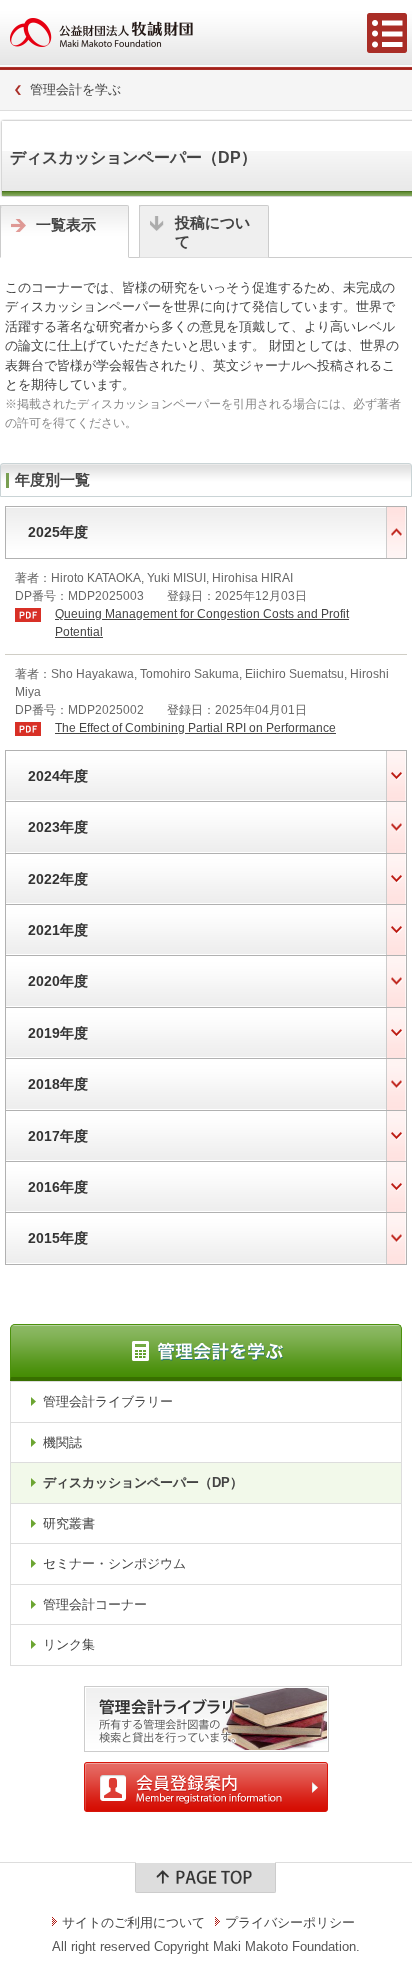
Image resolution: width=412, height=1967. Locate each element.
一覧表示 (66, 224)
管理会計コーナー (95, 1604)
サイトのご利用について (133, 1922)
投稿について (212, 232)
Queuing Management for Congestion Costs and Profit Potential (202, 623)
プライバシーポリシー (290, 1922)
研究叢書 (69, 1523)
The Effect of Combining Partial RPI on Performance (195, 728)
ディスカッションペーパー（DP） (143, 1482)
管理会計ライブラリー (108, 1401)
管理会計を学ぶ (75, 89)
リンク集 (69, 1644)
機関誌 (62, 1442)
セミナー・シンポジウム (114, 1563)
